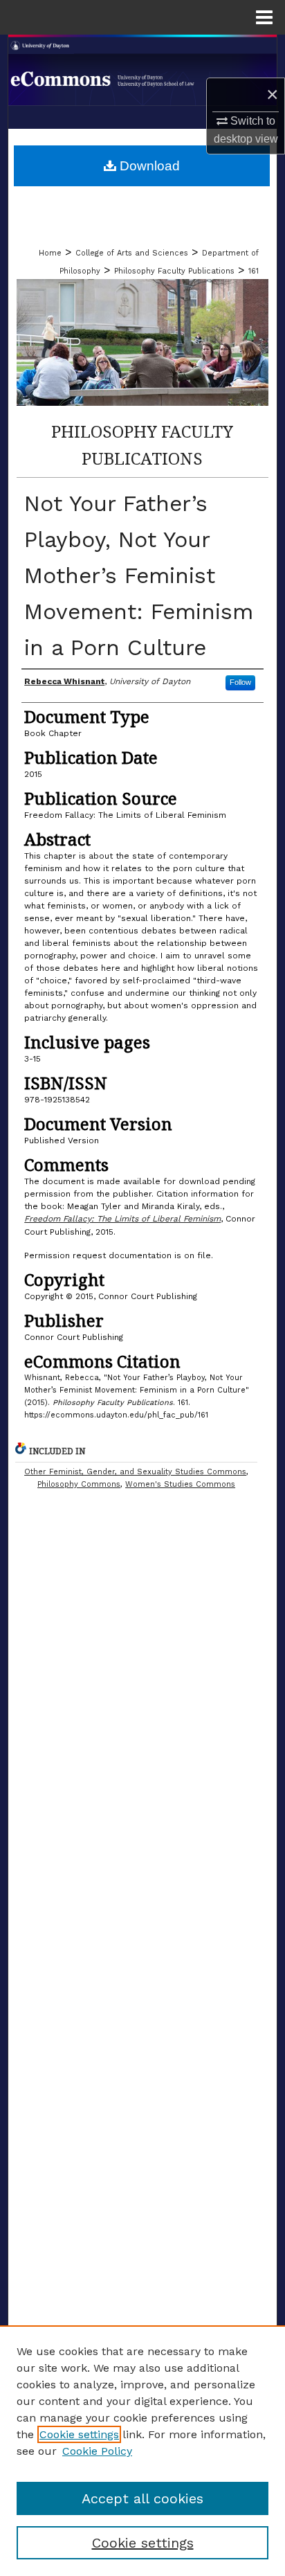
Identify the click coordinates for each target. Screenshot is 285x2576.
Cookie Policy (97, 2451)
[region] (142, 2451)
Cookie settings (79, 2434)
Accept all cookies (142, 2498)
